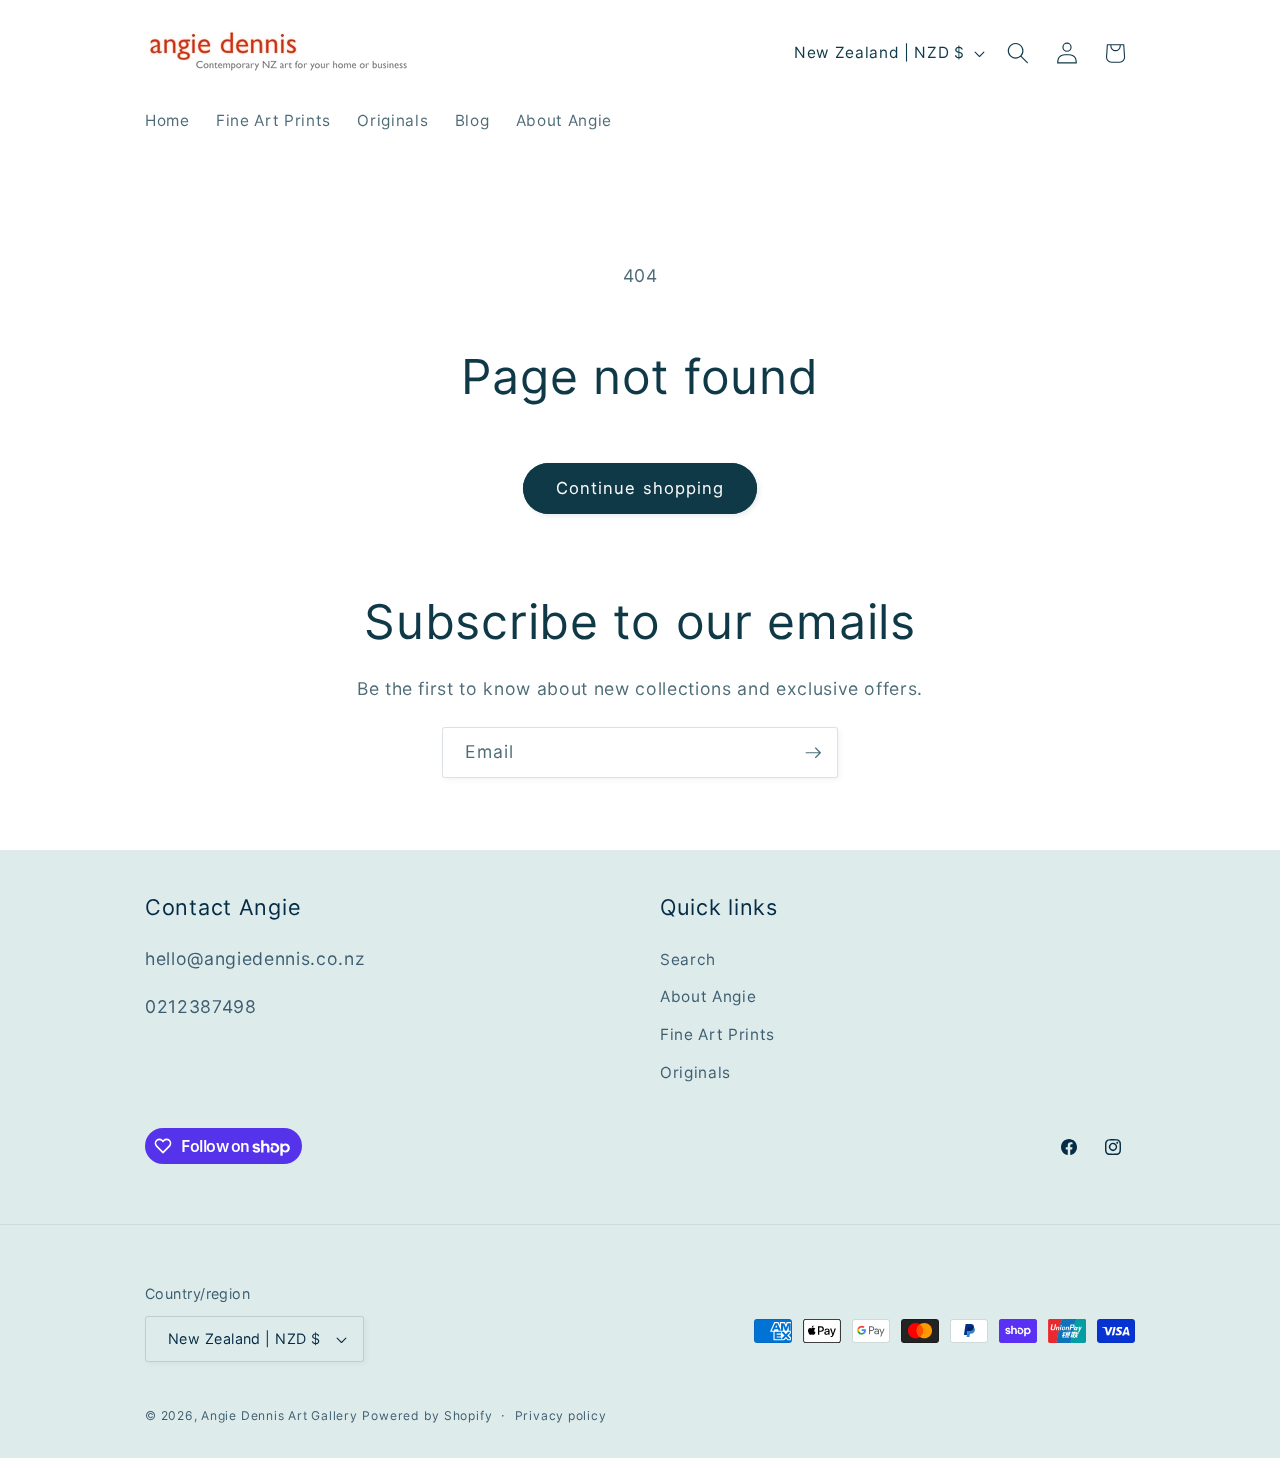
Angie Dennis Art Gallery (279, 1415)
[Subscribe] (813, 753)
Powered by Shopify (427, 1415)
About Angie (708, 996)
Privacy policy (561, 1415)
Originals (695, 1072)
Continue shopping (640, 488)
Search (688, 959)
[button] (1018, 53)
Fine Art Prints (717, 1034)
